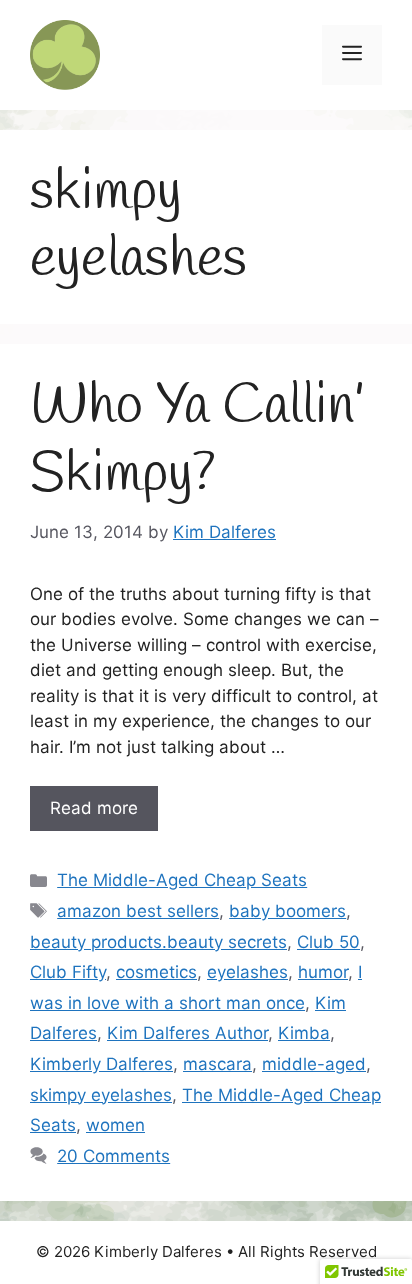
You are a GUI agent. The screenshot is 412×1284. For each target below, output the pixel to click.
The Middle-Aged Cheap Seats (182, 880)
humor (323, 972)
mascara (217, 1064)
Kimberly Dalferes (101, 1064)
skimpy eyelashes (101, 1095)
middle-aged (314, 1064)
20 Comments (113, 1156)
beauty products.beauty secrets (158, 942)
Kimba (304, 1033)
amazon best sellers (138, 911)
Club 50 (328, 942)
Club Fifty (68, 972)
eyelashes (247, 972)
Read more (94, 808)
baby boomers (287, 911)
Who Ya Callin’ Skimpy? (197, 440)
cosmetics (156, 972)
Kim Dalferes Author (187, 1033)
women (115, 1125)
